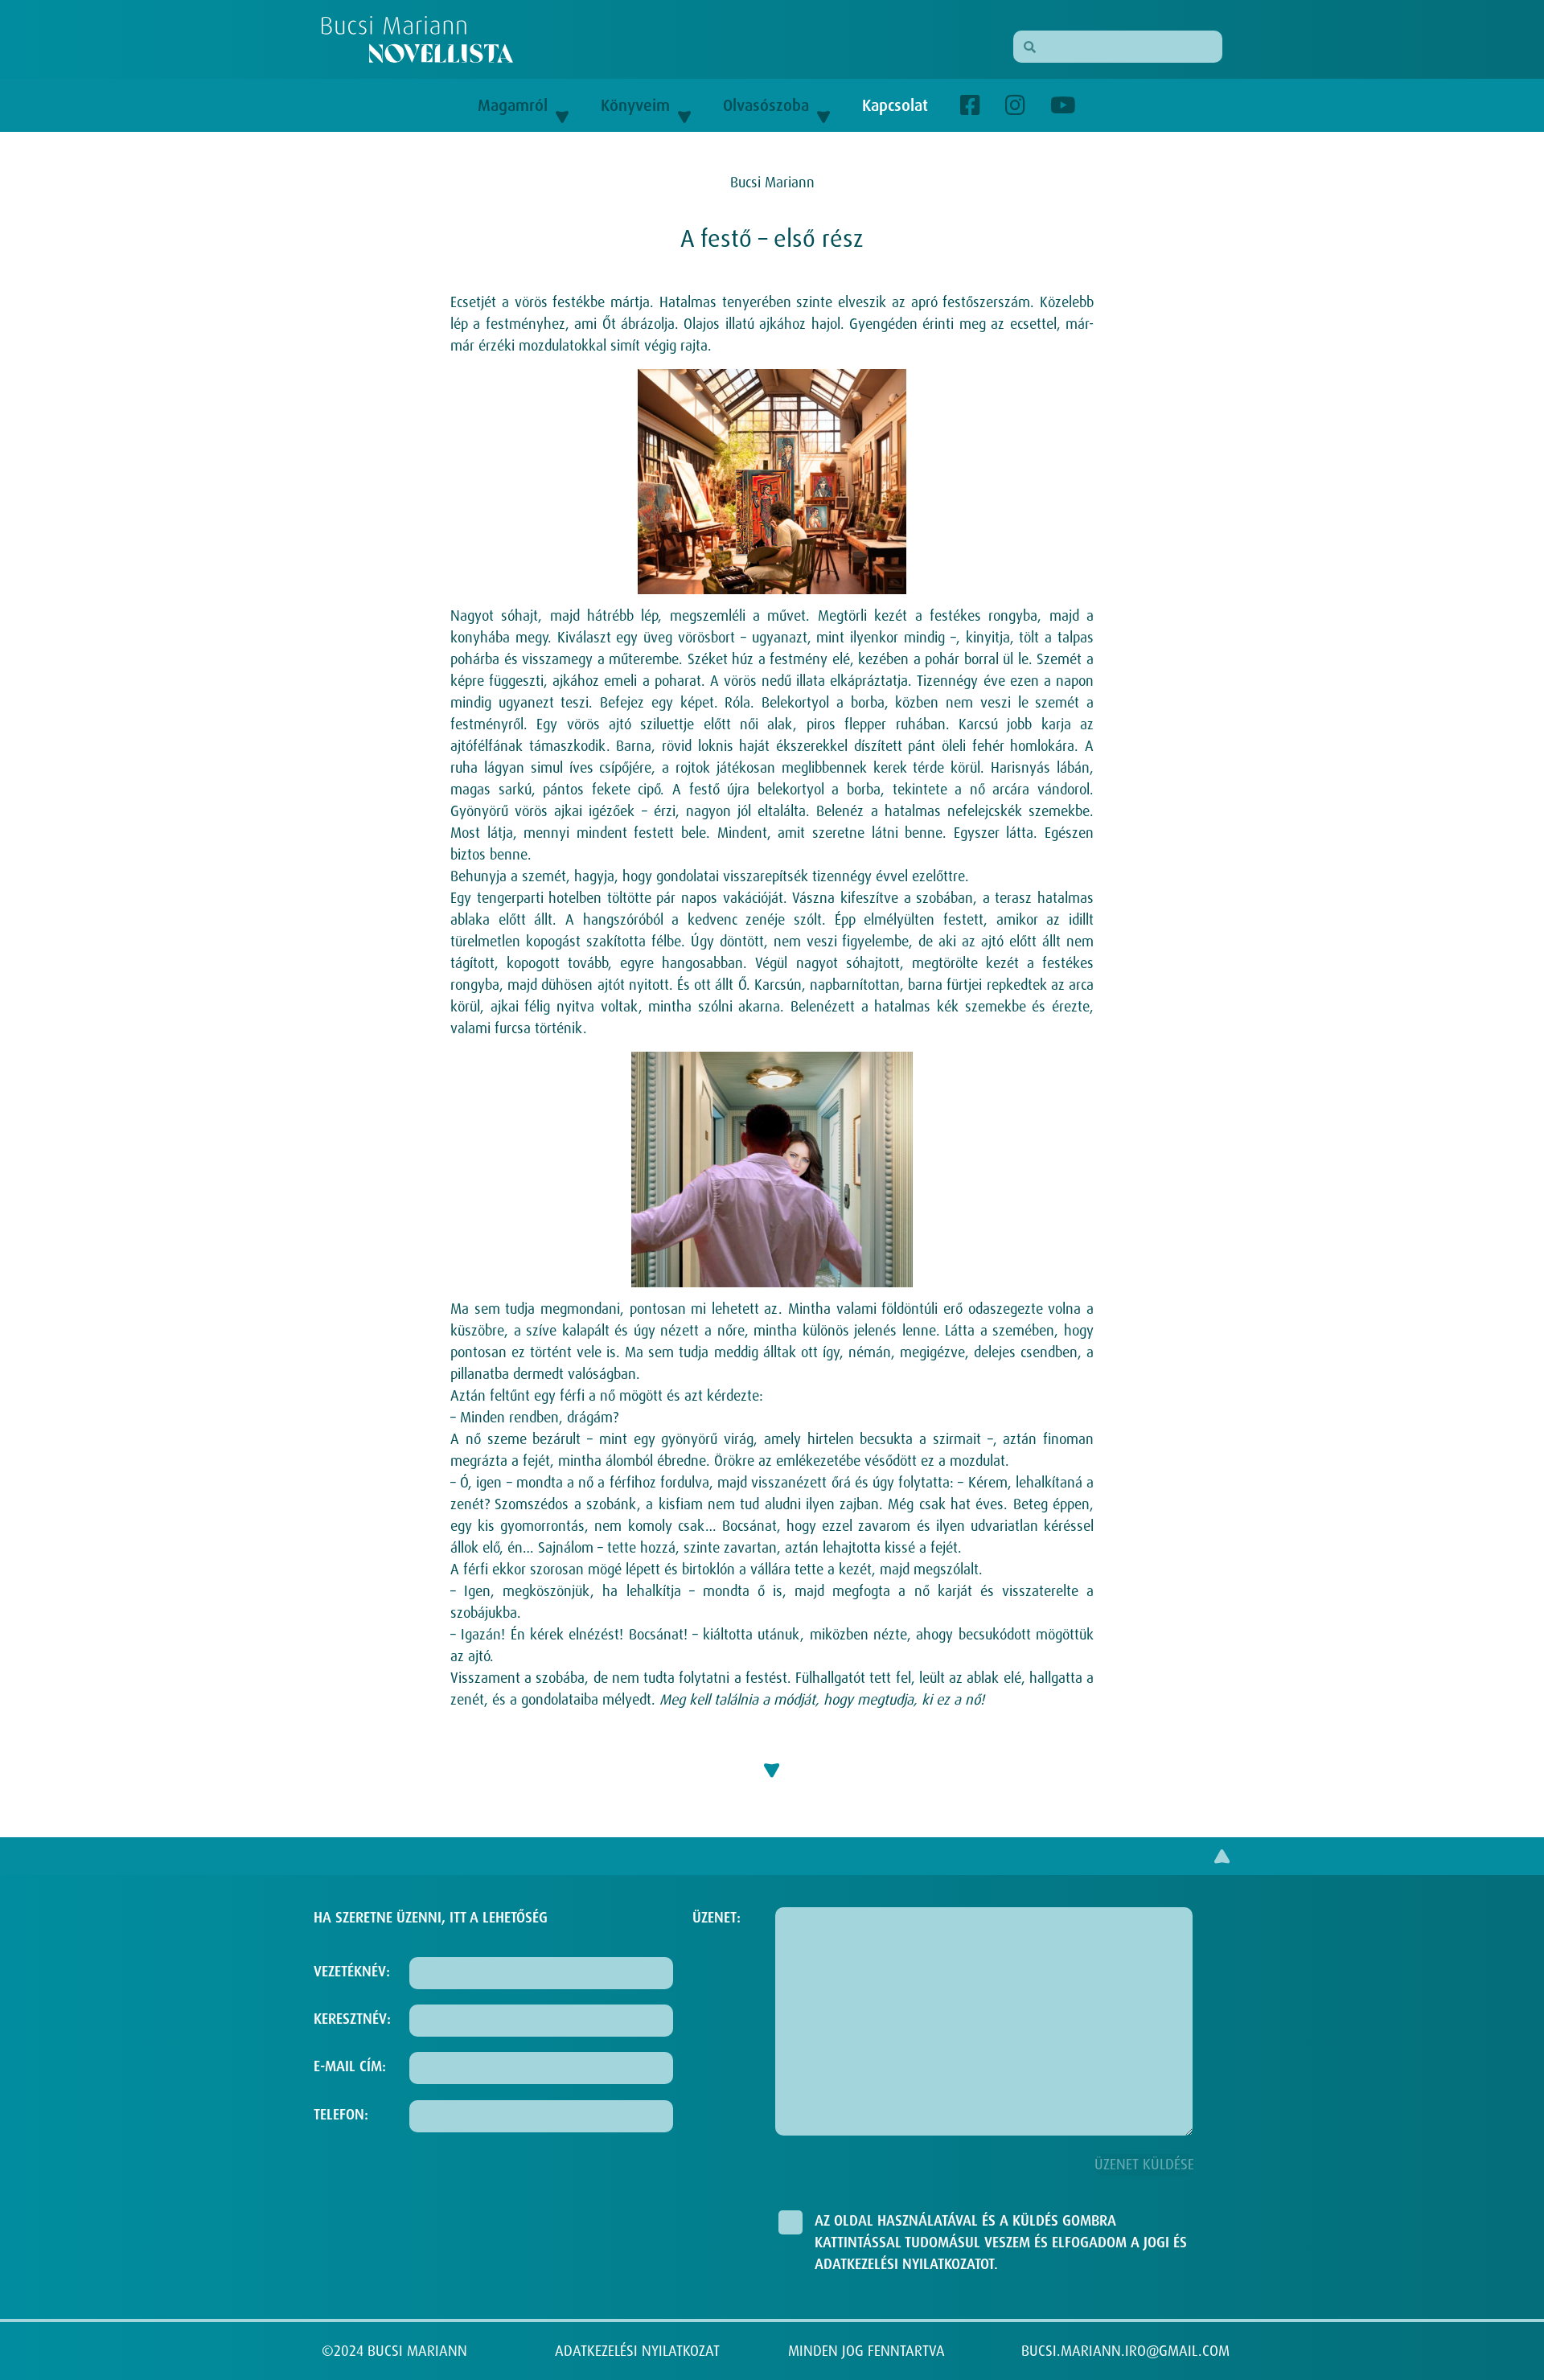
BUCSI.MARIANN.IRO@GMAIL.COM (1125, 2351)
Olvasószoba (766, 105)
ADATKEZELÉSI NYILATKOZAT (637, 2351)
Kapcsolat (895, 105)
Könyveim (635, 105)
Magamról (513, 105)
